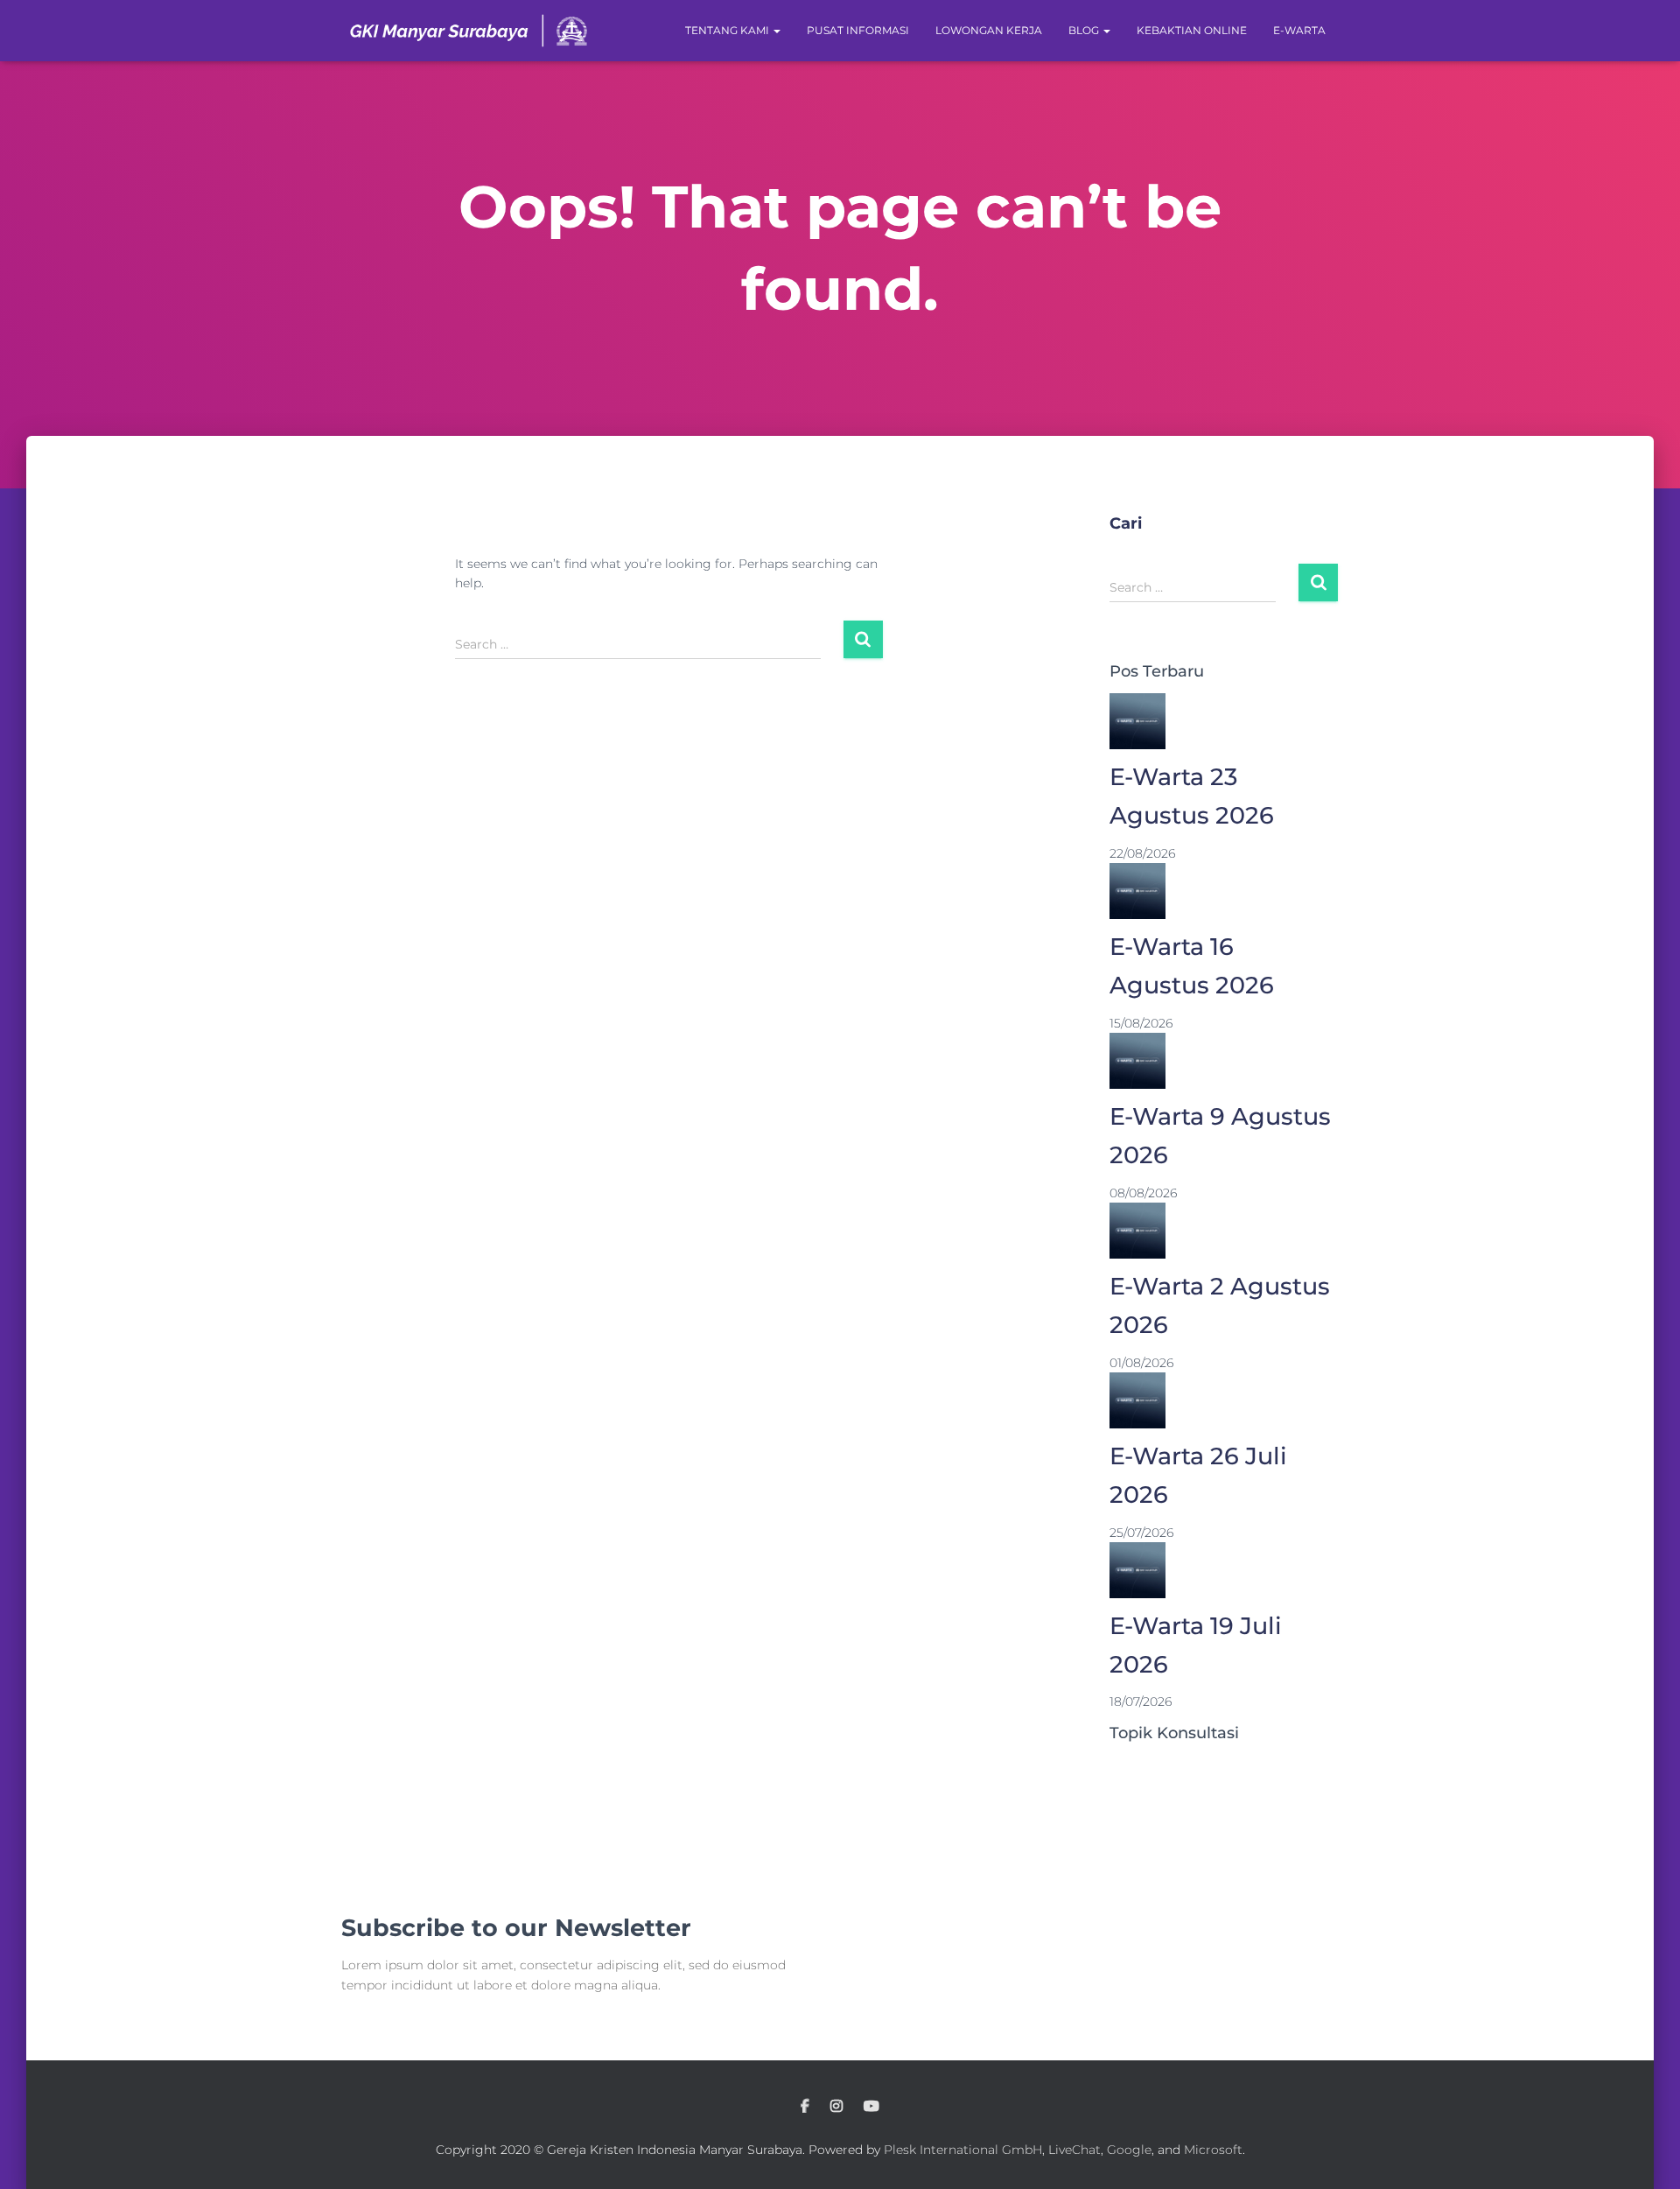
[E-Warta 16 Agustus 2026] (1137, 890)
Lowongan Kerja (989, 30)
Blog (1085, 30)
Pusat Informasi (858, 30)
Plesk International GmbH (963, 2150)
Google (1129, 2150)
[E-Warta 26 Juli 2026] (1137, 1400)
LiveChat (1074, 2150)
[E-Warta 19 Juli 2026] (1137, 1569)
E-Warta (1299, 30)
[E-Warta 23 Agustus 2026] (1137, 720)
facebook (805, 2107)
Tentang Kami (728, 30)
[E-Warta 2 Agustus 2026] (1137, 1230)
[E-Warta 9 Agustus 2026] (1137, 1060)
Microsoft (1213, 2150)
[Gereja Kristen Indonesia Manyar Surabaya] (469, 31)
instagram (836, 2107)
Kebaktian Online (1192, 30)
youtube (871, 2107)
